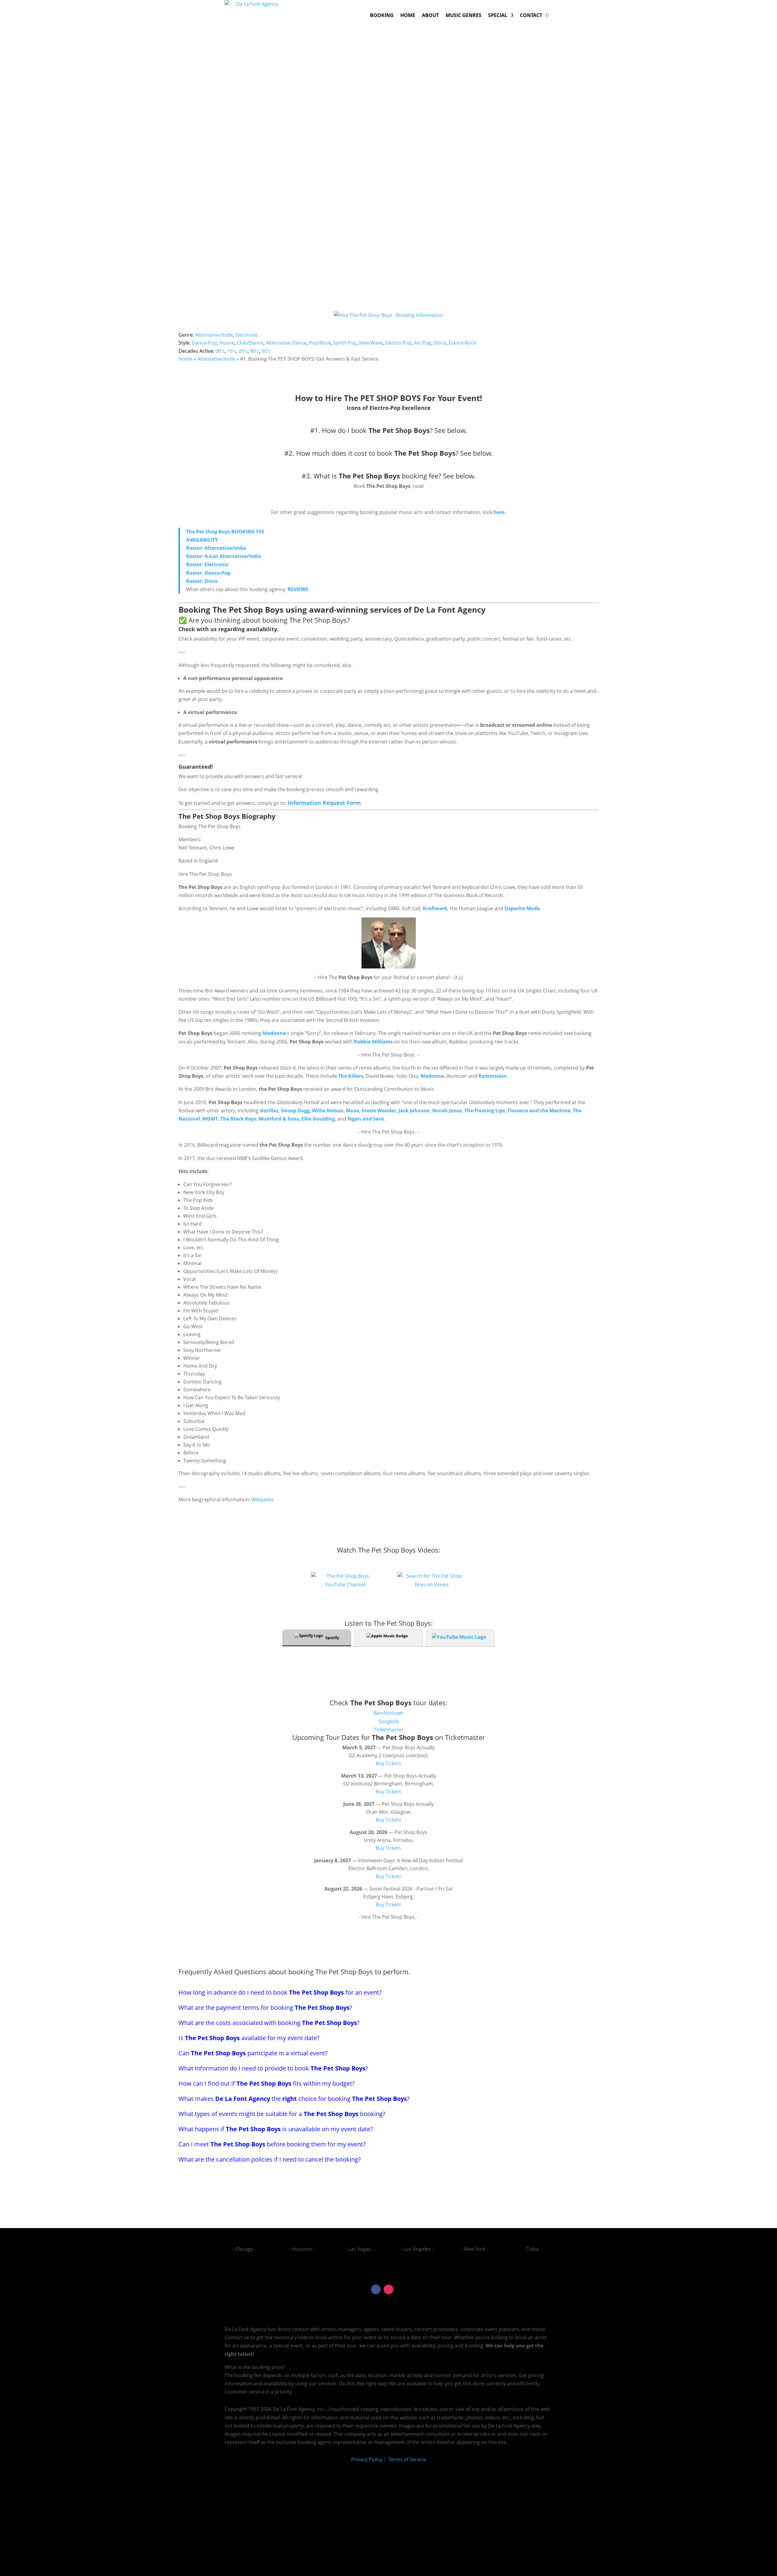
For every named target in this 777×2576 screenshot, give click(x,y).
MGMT (210, 1119)
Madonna (274, 1033)
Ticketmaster (388, 1730)
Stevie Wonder (379, 1111)
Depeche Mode (522, 908)
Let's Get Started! (490, 207)
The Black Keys (238, 1119)
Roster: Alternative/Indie (216, 548)
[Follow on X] (401, 2289)
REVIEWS (298, 589)
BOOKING (382, 15)
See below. (451, 430)
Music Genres (463, 15)
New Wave (371, 343)
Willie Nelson (328, 1111)
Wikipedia (262, 1499)
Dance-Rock (462, 343)
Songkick (388, 1721)
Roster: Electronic (207, 564)
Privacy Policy (367, 2459)
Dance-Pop (204, 343)
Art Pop (423, 343)
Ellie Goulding (318, 1119)
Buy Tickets (388, 1763)
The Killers (351, 1076)
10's (232, 351)
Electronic (247, 335)
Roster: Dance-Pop (208, 573)
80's (255, 351)
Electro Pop (398, 343)
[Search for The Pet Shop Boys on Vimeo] (432, 1584)
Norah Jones (447, 1111)
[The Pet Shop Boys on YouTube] (345, 1584)
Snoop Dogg (295, 1111)
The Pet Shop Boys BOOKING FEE (225, 532)
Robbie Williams (373, 1042)
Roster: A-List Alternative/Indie (224, 556)
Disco (440, 343)
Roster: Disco (202, 581)
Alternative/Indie (214, 335)
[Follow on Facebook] (376, 2289)
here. (499, 512)
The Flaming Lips (485, 1111)
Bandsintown (389, 1713)
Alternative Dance (286, 343)
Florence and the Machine (539, 1111)
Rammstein (492, 1076)
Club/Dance (250, 343)
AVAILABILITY (202, 540)
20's (243, 351)
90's (266, 351)
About (430, 15)
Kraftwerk (435, 908)
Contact (531, 15)
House (227, 343)
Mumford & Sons (279, 1119)
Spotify (332, 1638)
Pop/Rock (320, 343)
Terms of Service (407, 2459)
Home (408, 15)
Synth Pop (345, 343)
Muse (353, 1111)
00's (220, 351)
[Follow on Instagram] (388, 2289)
